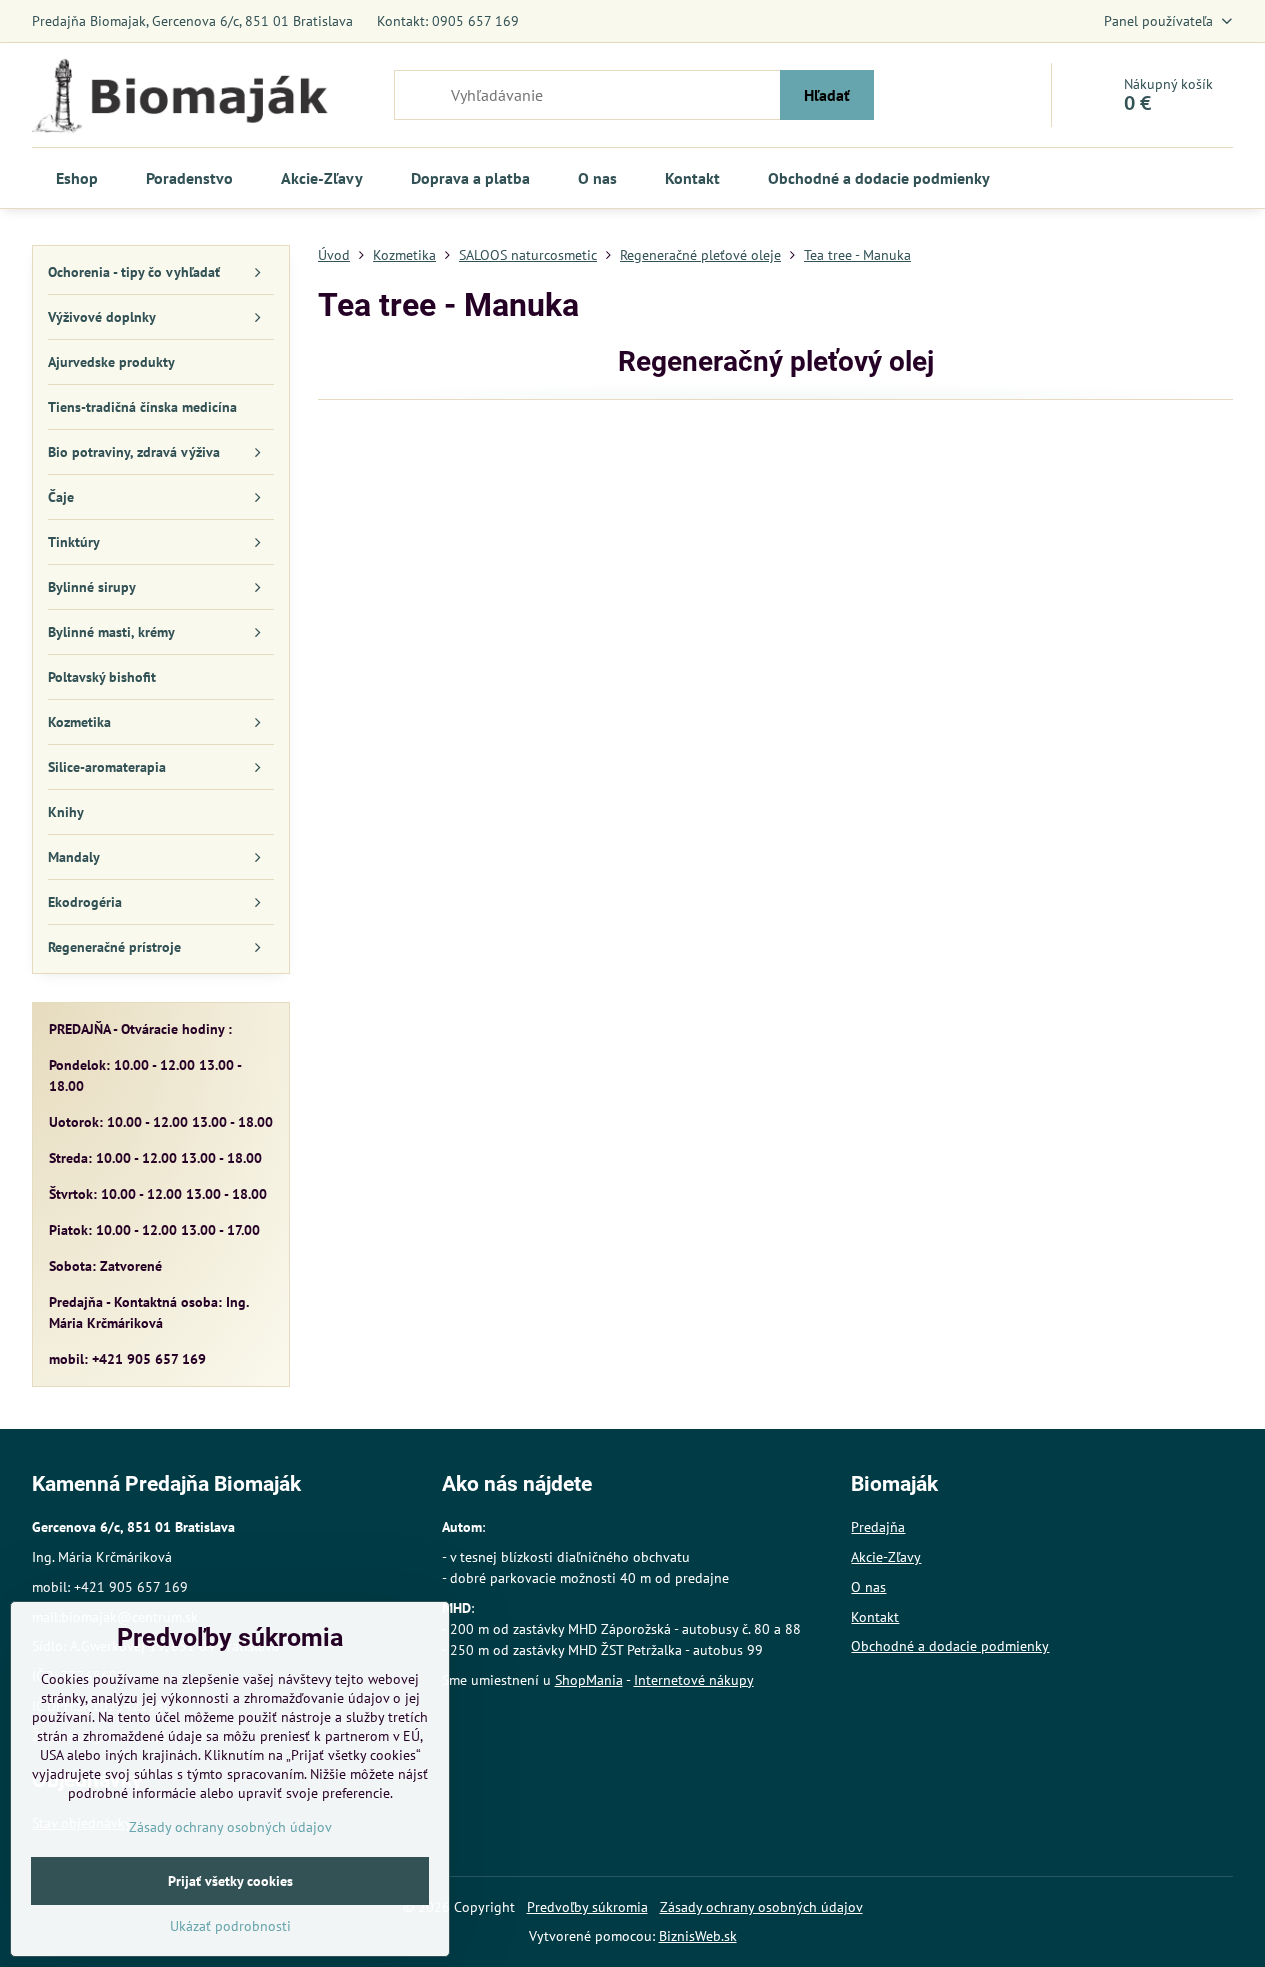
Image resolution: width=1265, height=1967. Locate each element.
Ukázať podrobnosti (230, 1926)
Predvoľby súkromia (587, 1907)
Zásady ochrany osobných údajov (761, 1907)
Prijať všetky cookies (230, 1881)
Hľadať (827, 95)
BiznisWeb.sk (698, 1936)
